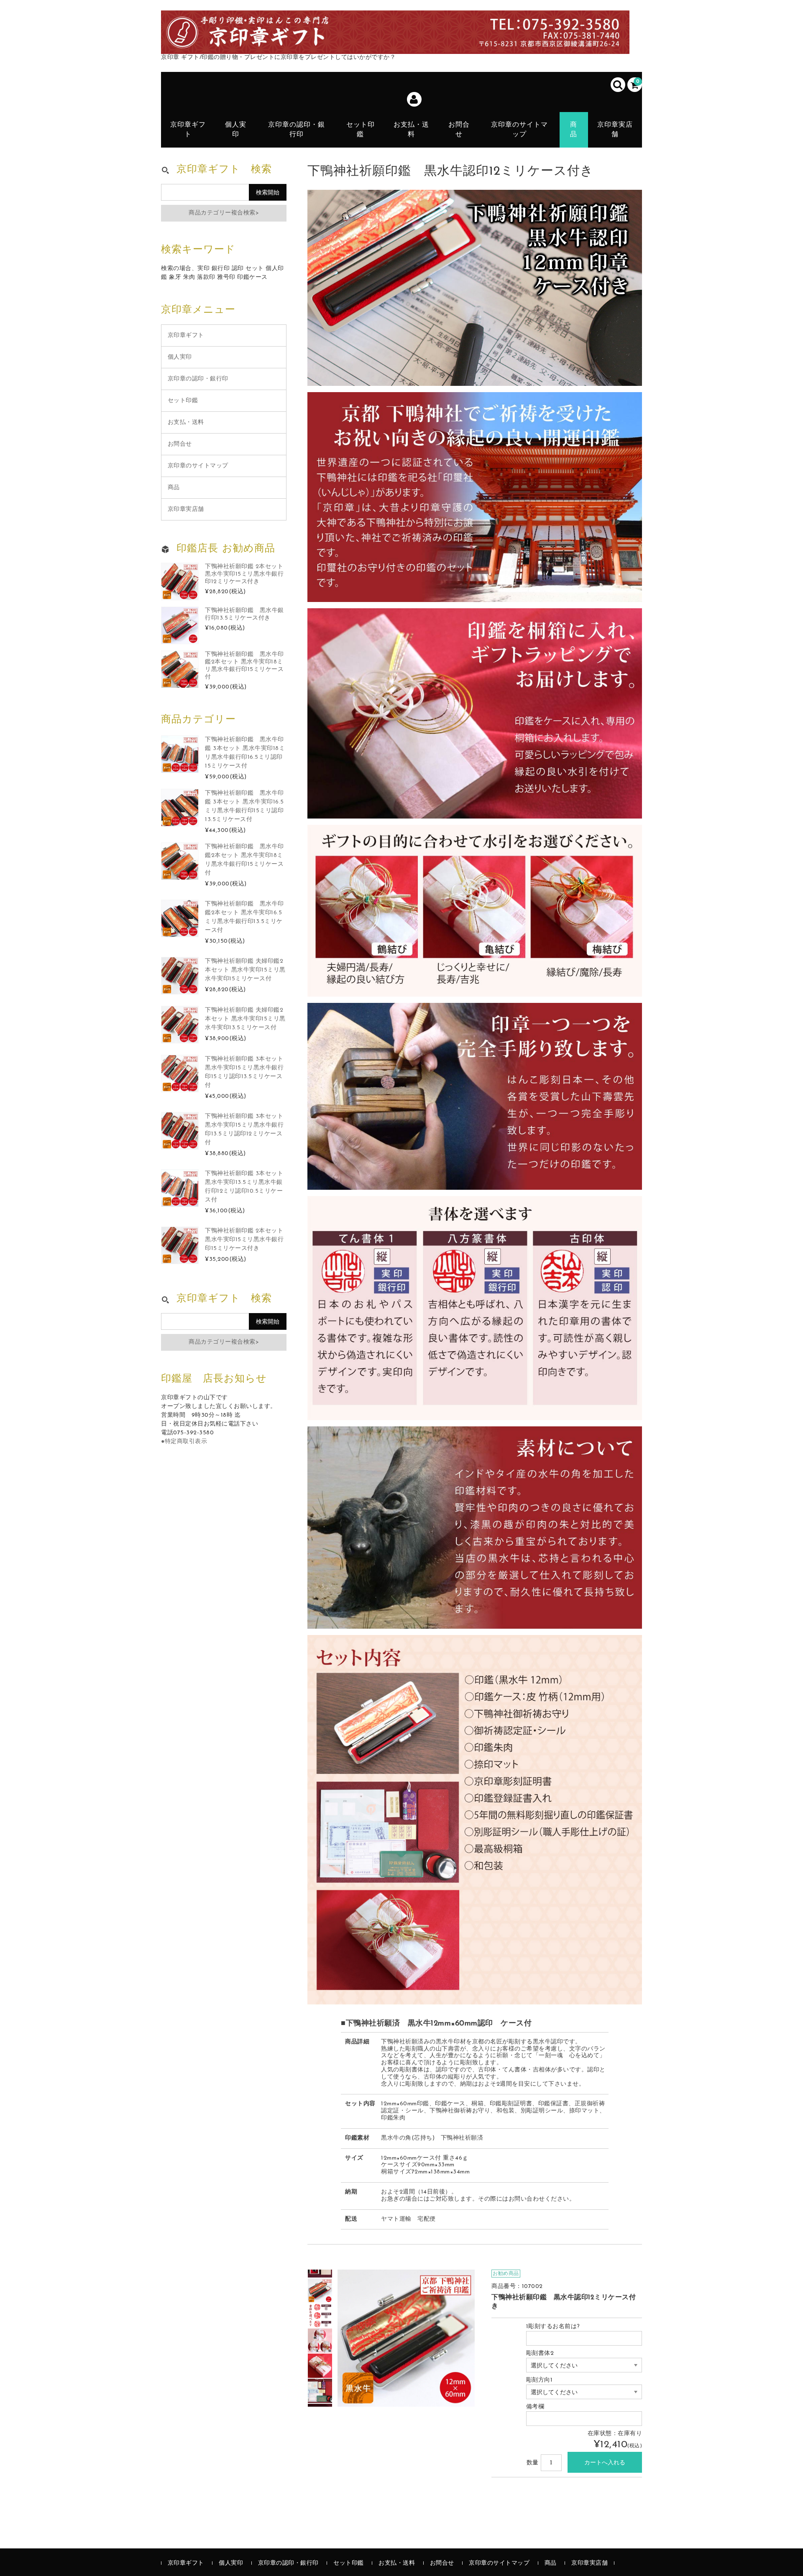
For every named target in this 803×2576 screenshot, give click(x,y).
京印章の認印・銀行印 (297, 130)
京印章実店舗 (615, 130)
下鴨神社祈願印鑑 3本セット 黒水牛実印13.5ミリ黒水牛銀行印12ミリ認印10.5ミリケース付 (244, 1187)
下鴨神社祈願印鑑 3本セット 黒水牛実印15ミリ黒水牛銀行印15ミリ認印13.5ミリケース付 (244, 1072)
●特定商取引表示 (184, 1442)
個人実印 (236, 130)
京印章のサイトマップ (519, 130)
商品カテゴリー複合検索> (224, 213)
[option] (320, 2290)
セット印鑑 (361, 130)
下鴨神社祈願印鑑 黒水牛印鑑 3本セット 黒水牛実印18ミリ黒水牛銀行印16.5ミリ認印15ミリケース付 (245, 753)
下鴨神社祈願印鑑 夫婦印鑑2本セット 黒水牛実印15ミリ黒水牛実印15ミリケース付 (245, 970)
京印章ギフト (188, 130)
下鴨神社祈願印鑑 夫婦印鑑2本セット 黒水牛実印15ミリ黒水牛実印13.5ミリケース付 (245, 1019)
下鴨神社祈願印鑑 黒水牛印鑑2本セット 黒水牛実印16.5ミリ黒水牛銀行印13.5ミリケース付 (244, 917)
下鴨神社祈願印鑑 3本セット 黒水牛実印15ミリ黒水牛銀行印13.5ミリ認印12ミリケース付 (244, 1130)
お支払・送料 (411, 130)
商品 (574, 130)
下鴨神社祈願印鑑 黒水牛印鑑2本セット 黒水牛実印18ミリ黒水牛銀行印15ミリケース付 (244, 860)
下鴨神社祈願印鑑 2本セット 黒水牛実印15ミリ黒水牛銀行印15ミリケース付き (244, 1240)
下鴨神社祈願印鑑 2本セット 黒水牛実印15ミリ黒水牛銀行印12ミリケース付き (244, 574)
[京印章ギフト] (395, 45)
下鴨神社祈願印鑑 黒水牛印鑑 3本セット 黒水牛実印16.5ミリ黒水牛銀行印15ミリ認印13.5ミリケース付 (244, 806)
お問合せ (459, 130)
